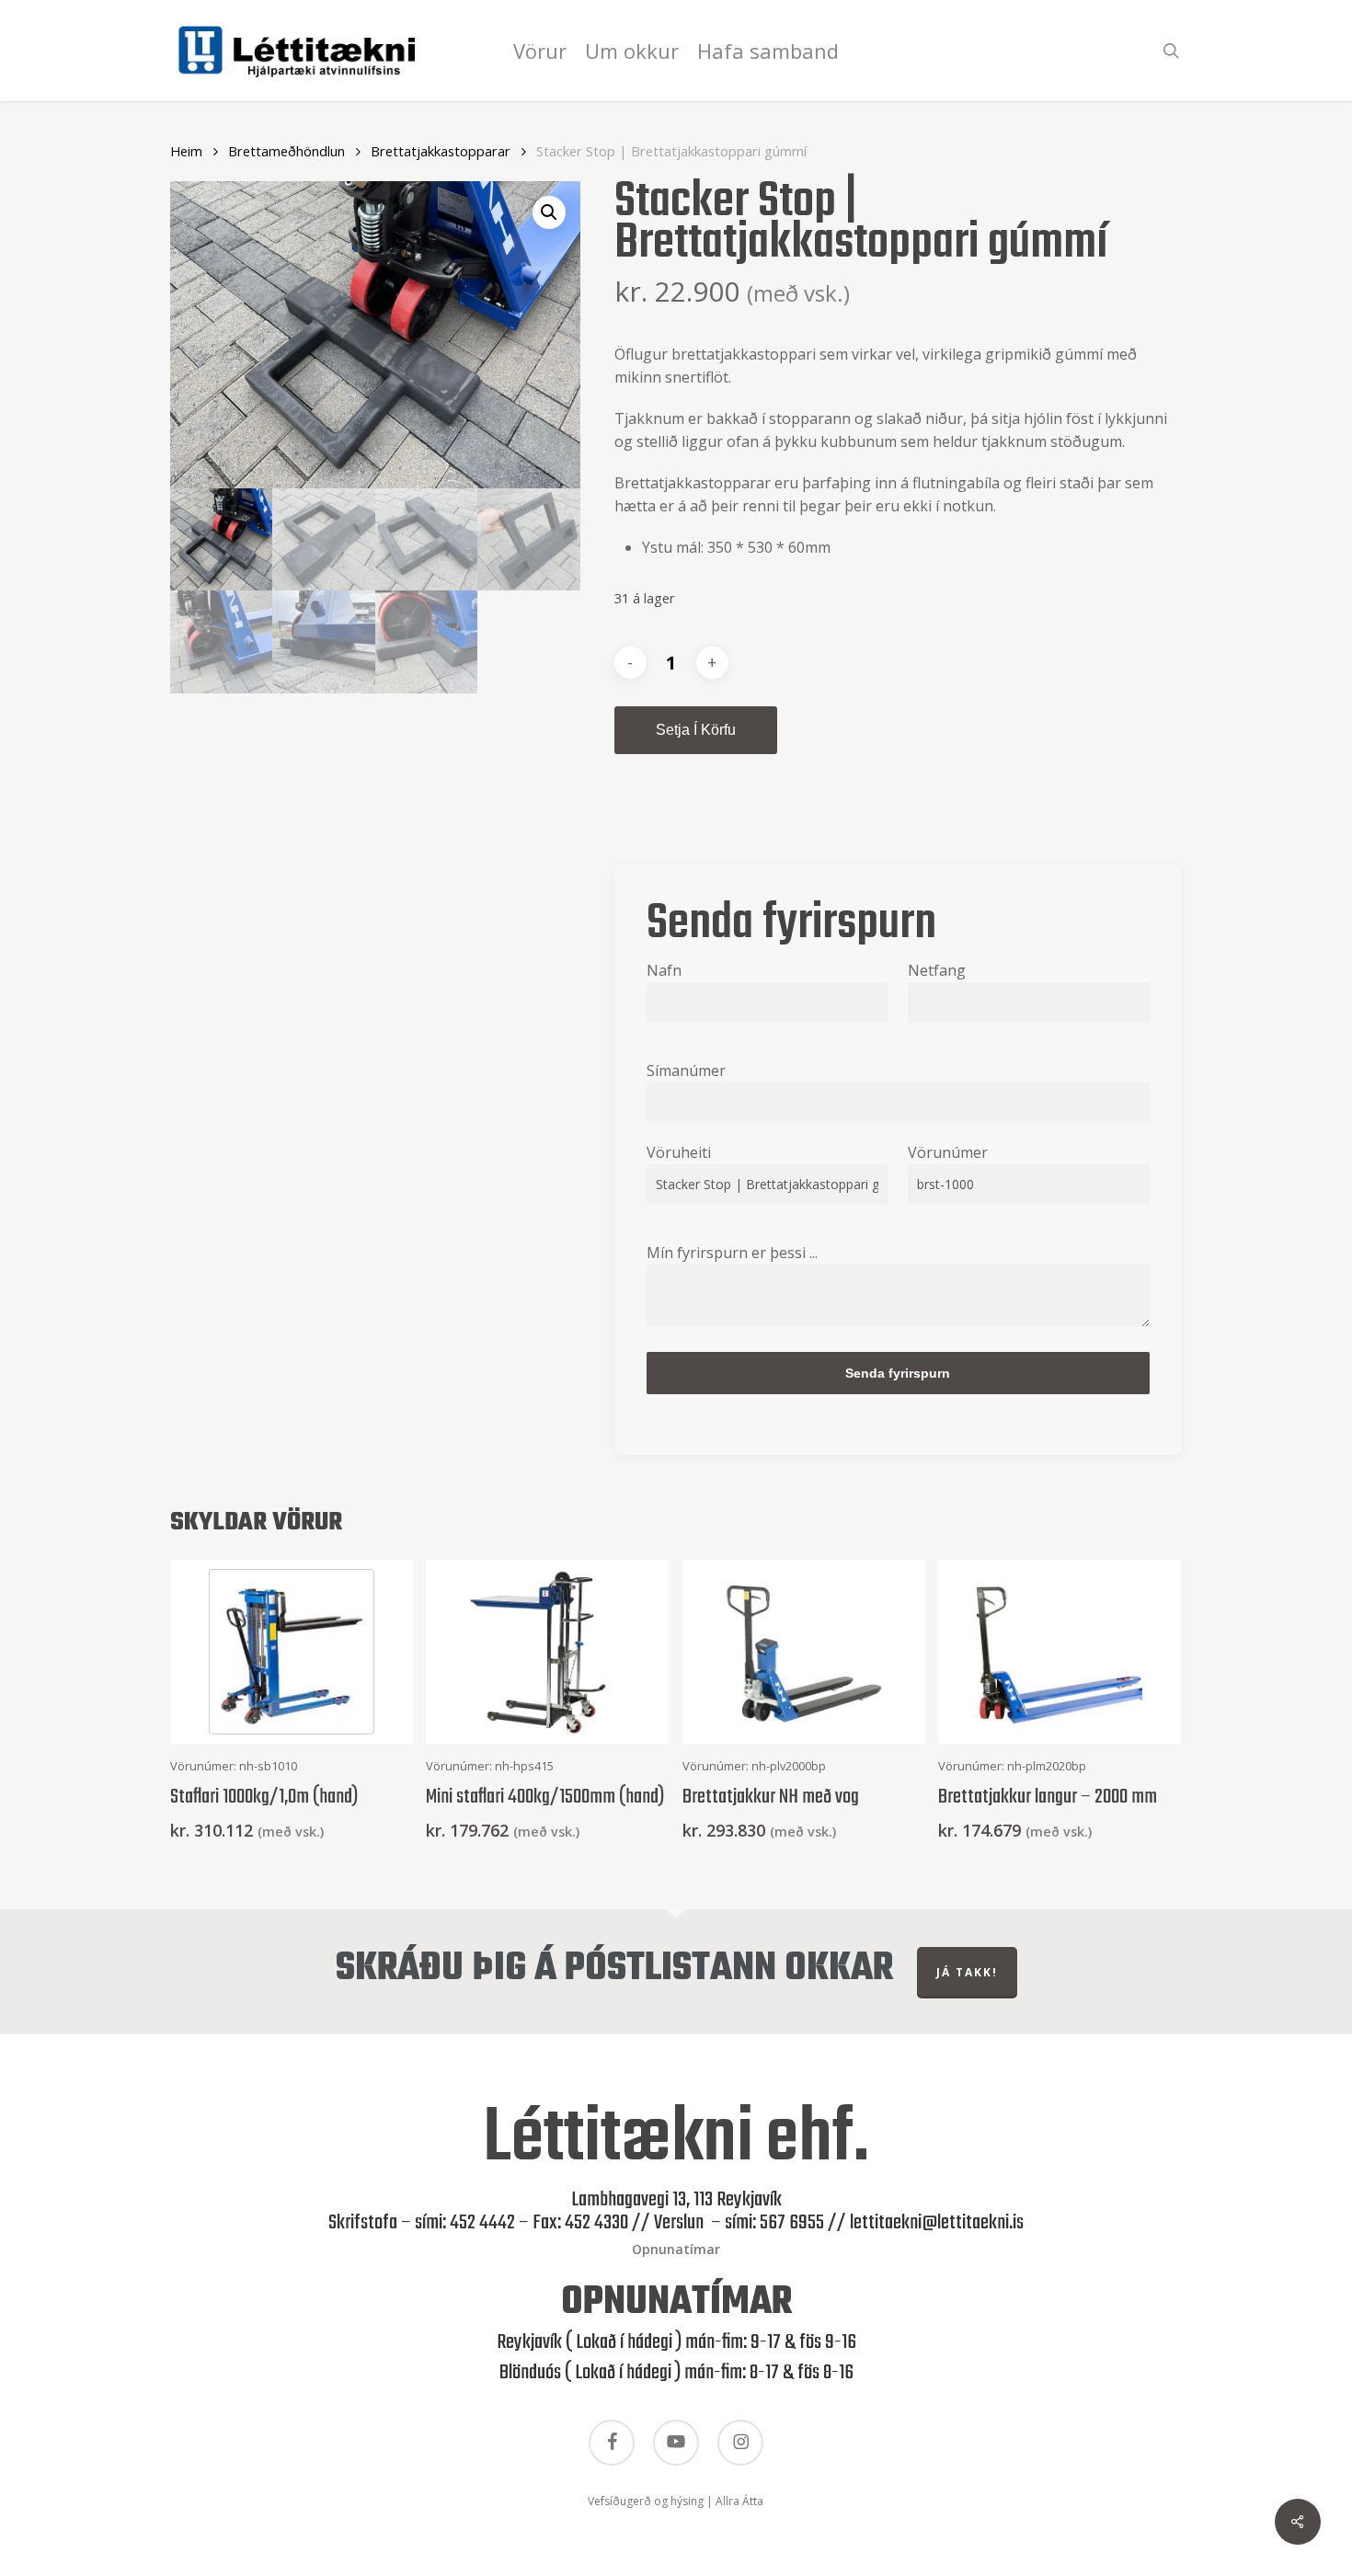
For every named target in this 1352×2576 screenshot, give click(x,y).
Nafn (664, 970)
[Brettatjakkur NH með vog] (804, 1652)
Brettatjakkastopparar (441, 151)
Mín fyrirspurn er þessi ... (732, 1253)
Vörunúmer (948, 1152)
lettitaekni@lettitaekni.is (937, 2223)
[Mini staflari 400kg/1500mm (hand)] (547, 1652)
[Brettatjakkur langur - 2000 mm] (1060, 1652)
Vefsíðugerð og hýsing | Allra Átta (676, 2501)
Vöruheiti (679, 1152)
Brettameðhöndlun (286, 151)
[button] (549, 212)
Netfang (937, 970)
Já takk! (967, 1972)
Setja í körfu (696, 730)
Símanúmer (686, 1070)
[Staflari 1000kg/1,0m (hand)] (292, 1652)
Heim (186, 151)
